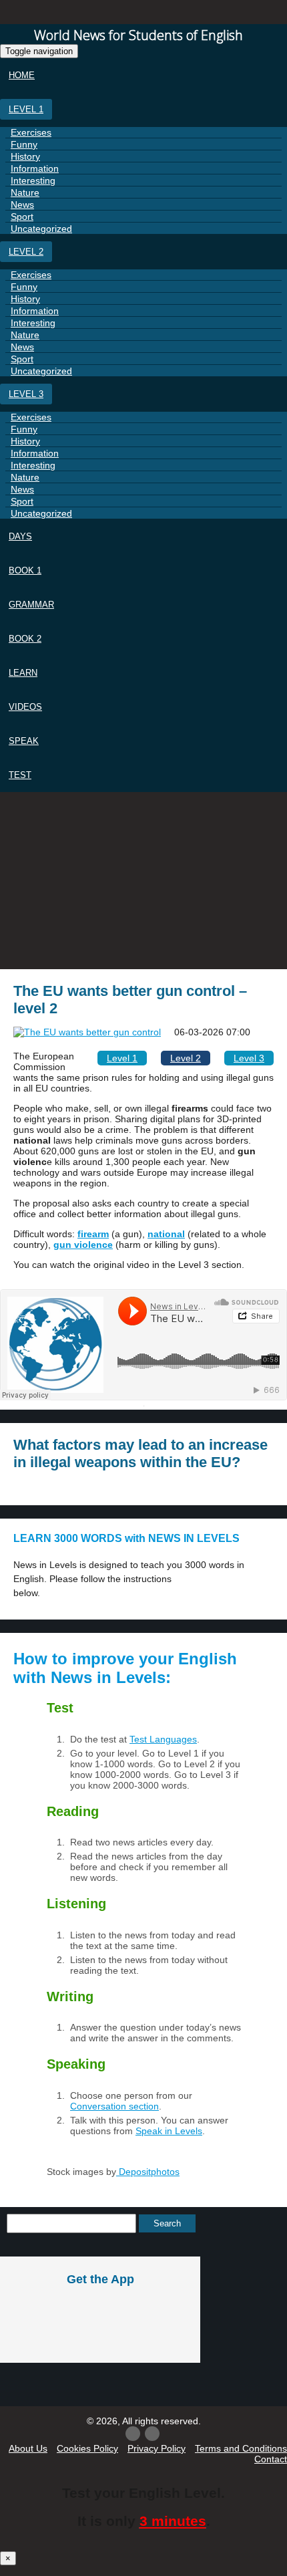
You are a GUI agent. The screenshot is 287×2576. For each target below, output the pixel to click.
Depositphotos (148, 2172)
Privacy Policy (157, 2448)
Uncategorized (41, 229)
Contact (271, 2459)
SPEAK (24, 741)
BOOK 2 (25, 639)
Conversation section (114, 2106)
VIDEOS (25, 707)
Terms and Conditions (241, 2448)
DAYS (20, 536)
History (25, 156)
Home (22, 75)
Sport (22, 217)
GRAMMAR (31, 605)
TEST (20, 775)
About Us (28, 2448)
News (22, 205)
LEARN (23, 673)
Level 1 (26, 109)
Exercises (31, 132)
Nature (25, 192)
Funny (24, 144)
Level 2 (26, 252)
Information (35, 168)
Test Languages (163, 1739)
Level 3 (26, 394)
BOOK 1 (25, 570)
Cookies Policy (87, 2448)
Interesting (33, 180)
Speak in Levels (169, 2131)
